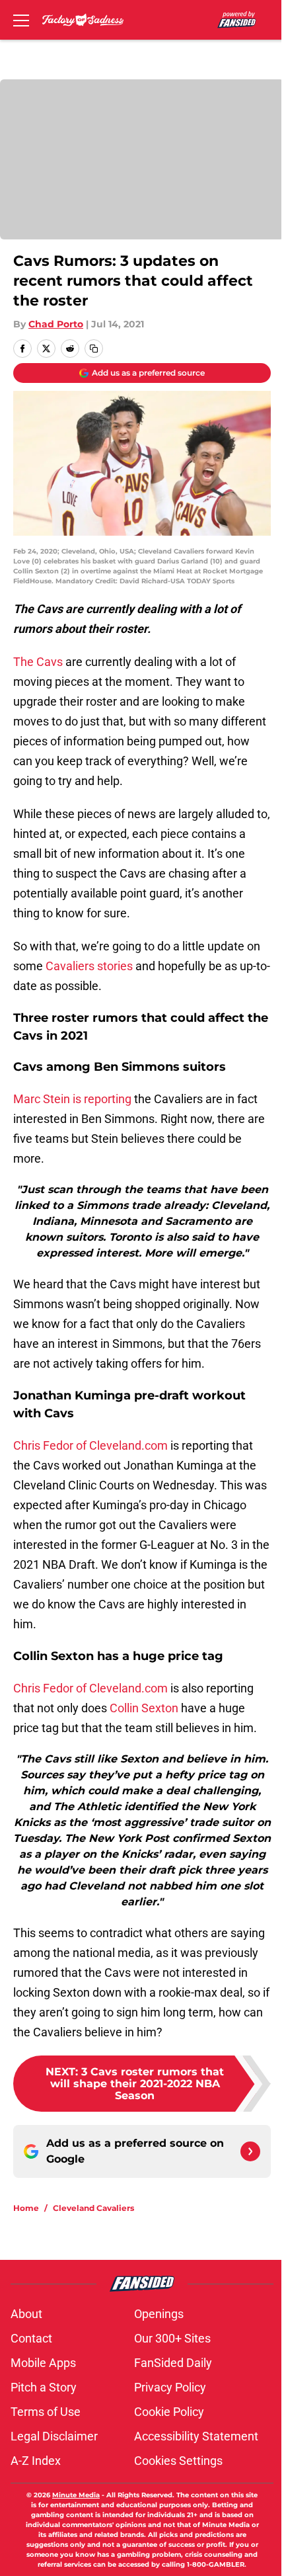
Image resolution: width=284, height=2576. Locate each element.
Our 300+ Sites (172, 2338)
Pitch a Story (44, 2387)
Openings (159, 2314)
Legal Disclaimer (54, 2436)
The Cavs (38, 662)
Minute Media (76, 2495)
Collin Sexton (144, 1708)
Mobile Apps (43, 2363)
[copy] (94, 349)
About (26, 2314)
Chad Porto (56, 324)
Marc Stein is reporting (72, 1099)
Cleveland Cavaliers (93, 2208)
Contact (31, 2338)
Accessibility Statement (196, 2436)
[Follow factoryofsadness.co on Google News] (250, 2151)
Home (26, 2208)
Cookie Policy (169, 2412)
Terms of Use (46, 2412)
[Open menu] (21, 20)
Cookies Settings (178, 2461)
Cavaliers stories (89, 966)
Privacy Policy (170, 2387)
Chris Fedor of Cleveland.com (90, 1445)
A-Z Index (36, 2461)
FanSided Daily (173, 2363)
